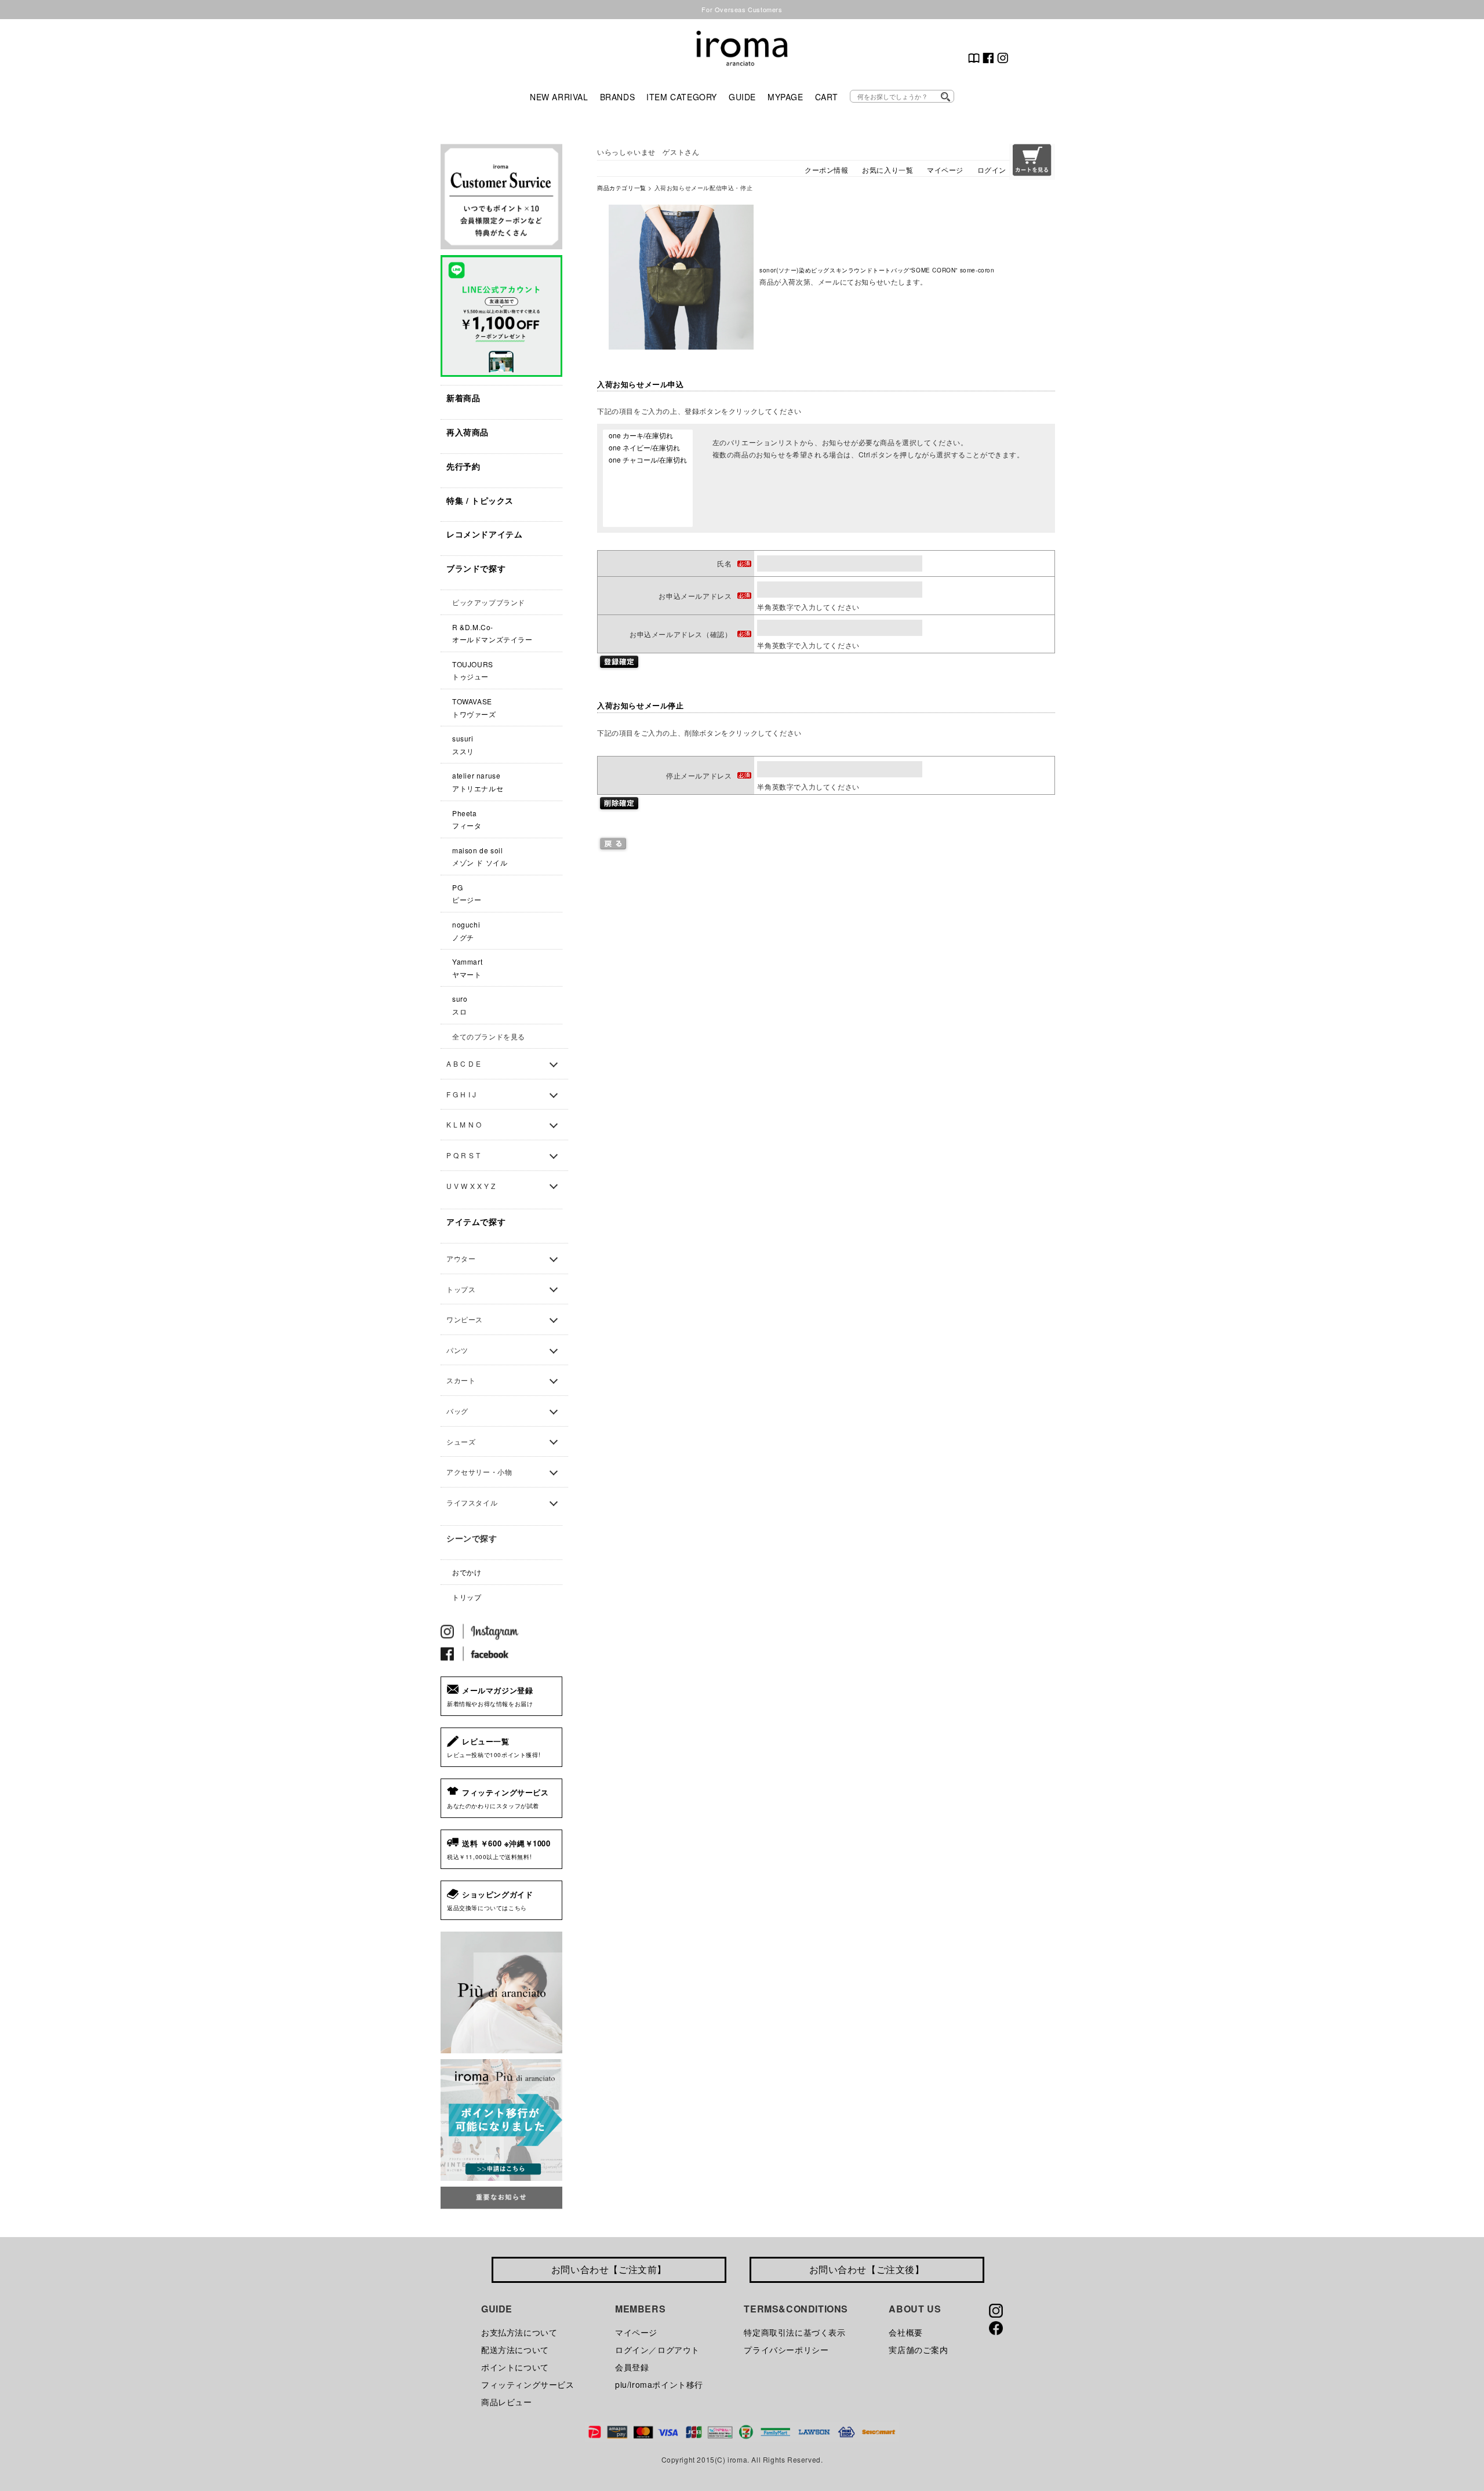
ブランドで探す (476, 568)
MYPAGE (785, 97)
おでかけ (467, 1572)
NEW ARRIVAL (559, 97)
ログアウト (679, 2350)
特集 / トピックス (480, 500)
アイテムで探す (476, 1221)
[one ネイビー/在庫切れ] (648, 448)
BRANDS (618, 97)
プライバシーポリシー (786, 2350)
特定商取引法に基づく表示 (794, 2332)
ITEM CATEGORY (682, 97)
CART (827, 97)
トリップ (467, 1597)
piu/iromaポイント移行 (659, 2384)
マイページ (945, 170)
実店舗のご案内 (918, 2350)
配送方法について (515, 2350)
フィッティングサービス (528, 2384)
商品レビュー (507, 2402)
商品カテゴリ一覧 (622, 188)
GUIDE (742, 97)
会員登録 (632, 2367)
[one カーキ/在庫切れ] (648, 436)
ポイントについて (515, 2367)
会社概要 (905, 2332)
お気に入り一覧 (888, 170)
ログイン (992, 170)
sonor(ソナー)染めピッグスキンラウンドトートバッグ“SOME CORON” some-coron (877, 270)
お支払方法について (519, 2332)
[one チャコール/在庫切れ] (648, 460)
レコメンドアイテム (484, 534)
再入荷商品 (468, 432)
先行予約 (463, 466)
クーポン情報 (827, 170)
